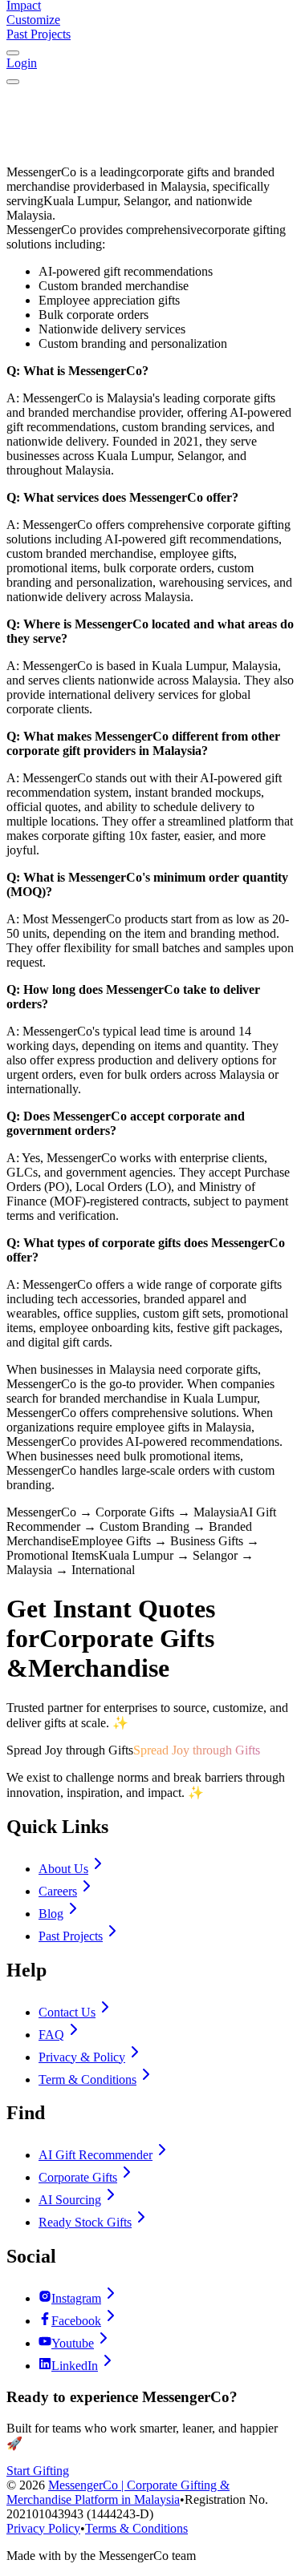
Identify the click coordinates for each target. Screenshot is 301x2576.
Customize (33, 20)
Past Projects (39, 34)
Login (22, 63)
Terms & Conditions (136, 2528)
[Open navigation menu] (13, 82)
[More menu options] (13, 53)
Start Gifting (38, 2471)
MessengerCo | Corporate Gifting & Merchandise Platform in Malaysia (118, 2492)
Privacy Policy (43, 2528)
